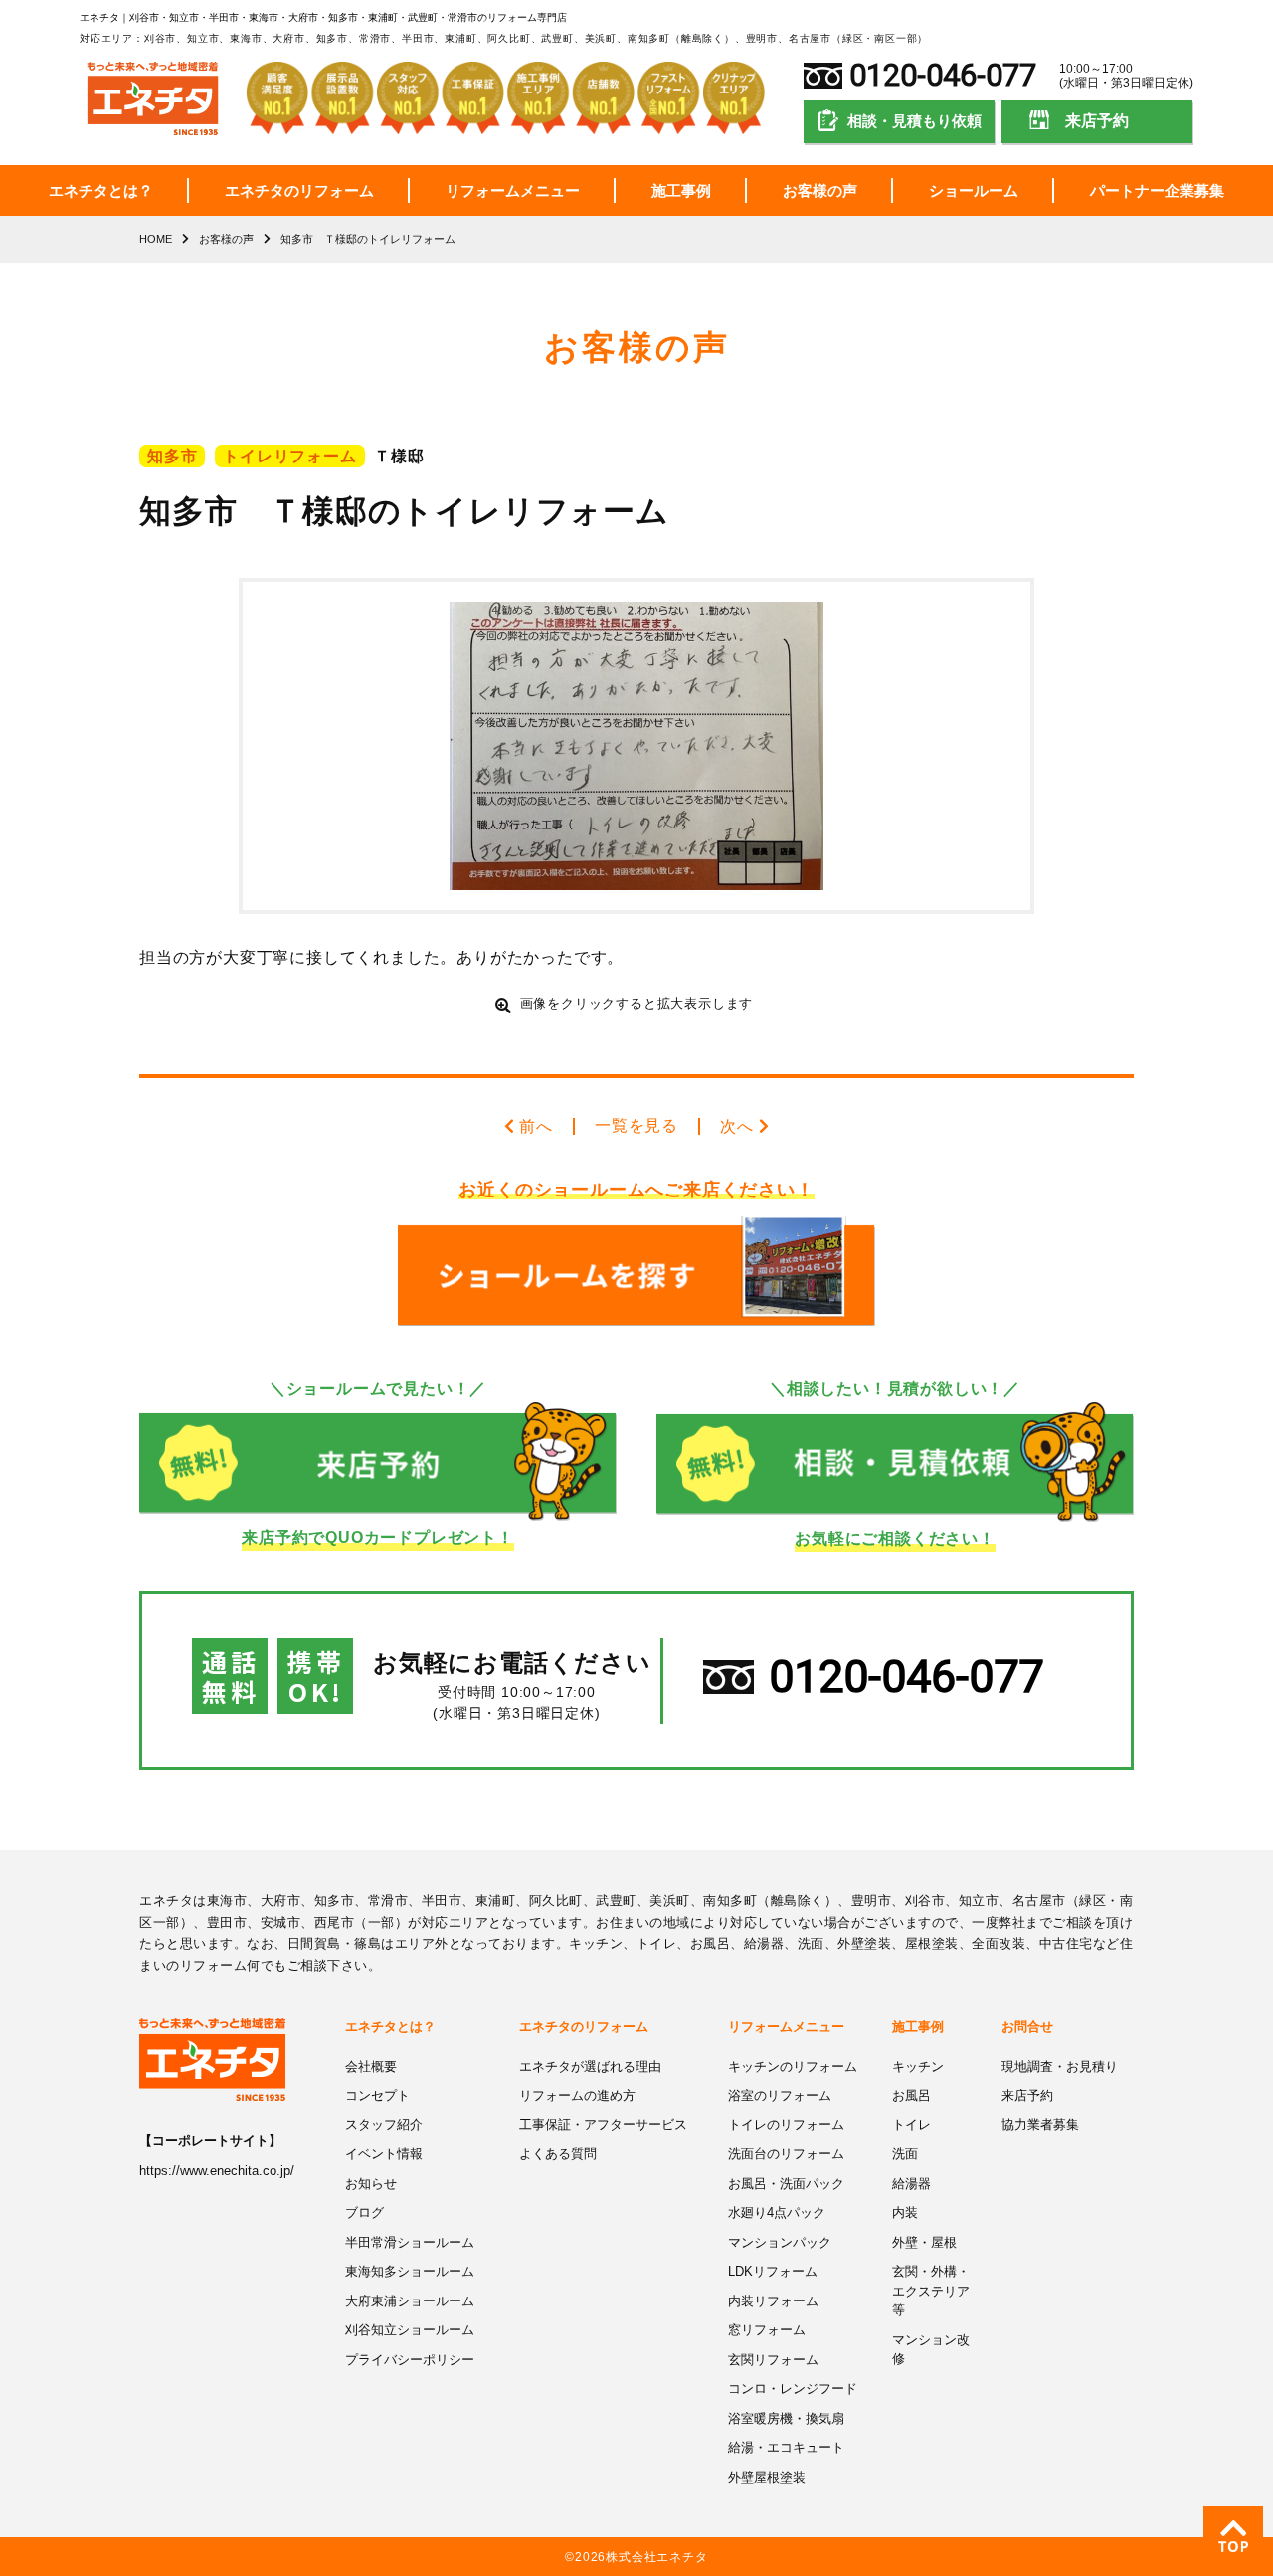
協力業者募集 (1040, 2125)
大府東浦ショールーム (410, 2301)
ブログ (364, 2212)
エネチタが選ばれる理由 (590, 2066)
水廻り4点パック (777, 2212)
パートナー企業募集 (1157, 190)
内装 (905, 2212)
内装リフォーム (773, 2301)
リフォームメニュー (513, 190)
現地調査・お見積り (1060, 2066)
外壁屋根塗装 (767, 2477)
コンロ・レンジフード (793, 2389)
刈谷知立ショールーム (410, 2330)
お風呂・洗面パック (786, 2184)
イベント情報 (384, 2154)
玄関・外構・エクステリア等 (931, 2291)
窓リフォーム (767, 2330)
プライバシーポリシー (410, 2360)
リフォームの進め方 (577, 2095)
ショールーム (974, 190)
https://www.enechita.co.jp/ (217, 2171)
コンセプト (377, 2095)
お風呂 (911, 2095)
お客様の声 (820, 190)
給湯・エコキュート (786, 2447)
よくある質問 (558, 2154)
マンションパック (780, 2242)
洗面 (905, 2154)
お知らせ (371, 2184)
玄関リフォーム (773, 2360)
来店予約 (1097, 121)
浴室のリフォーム (780, 2095)
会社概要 (371, 2066)
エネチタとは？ (101, 190)
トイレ (911, 2125)
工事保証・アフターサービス (603, 2125)
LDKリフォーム (773, 2271)
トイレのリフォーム (786, 2125)
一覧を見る (636, 1125)
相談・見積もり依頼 (914, 121)
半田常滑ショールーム (410, 2242)
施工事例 (681, 190)
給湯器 (911, 2184)
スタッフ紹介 (384, 2125)
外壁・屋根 (924, 2242)
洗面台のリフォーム (786, 2154)
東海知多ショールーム (410, 2271)
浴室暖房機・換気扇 (786, 2418)
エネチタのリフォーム (299, 190)
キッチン (918, 2066)
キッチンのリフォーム (793, 2066)
